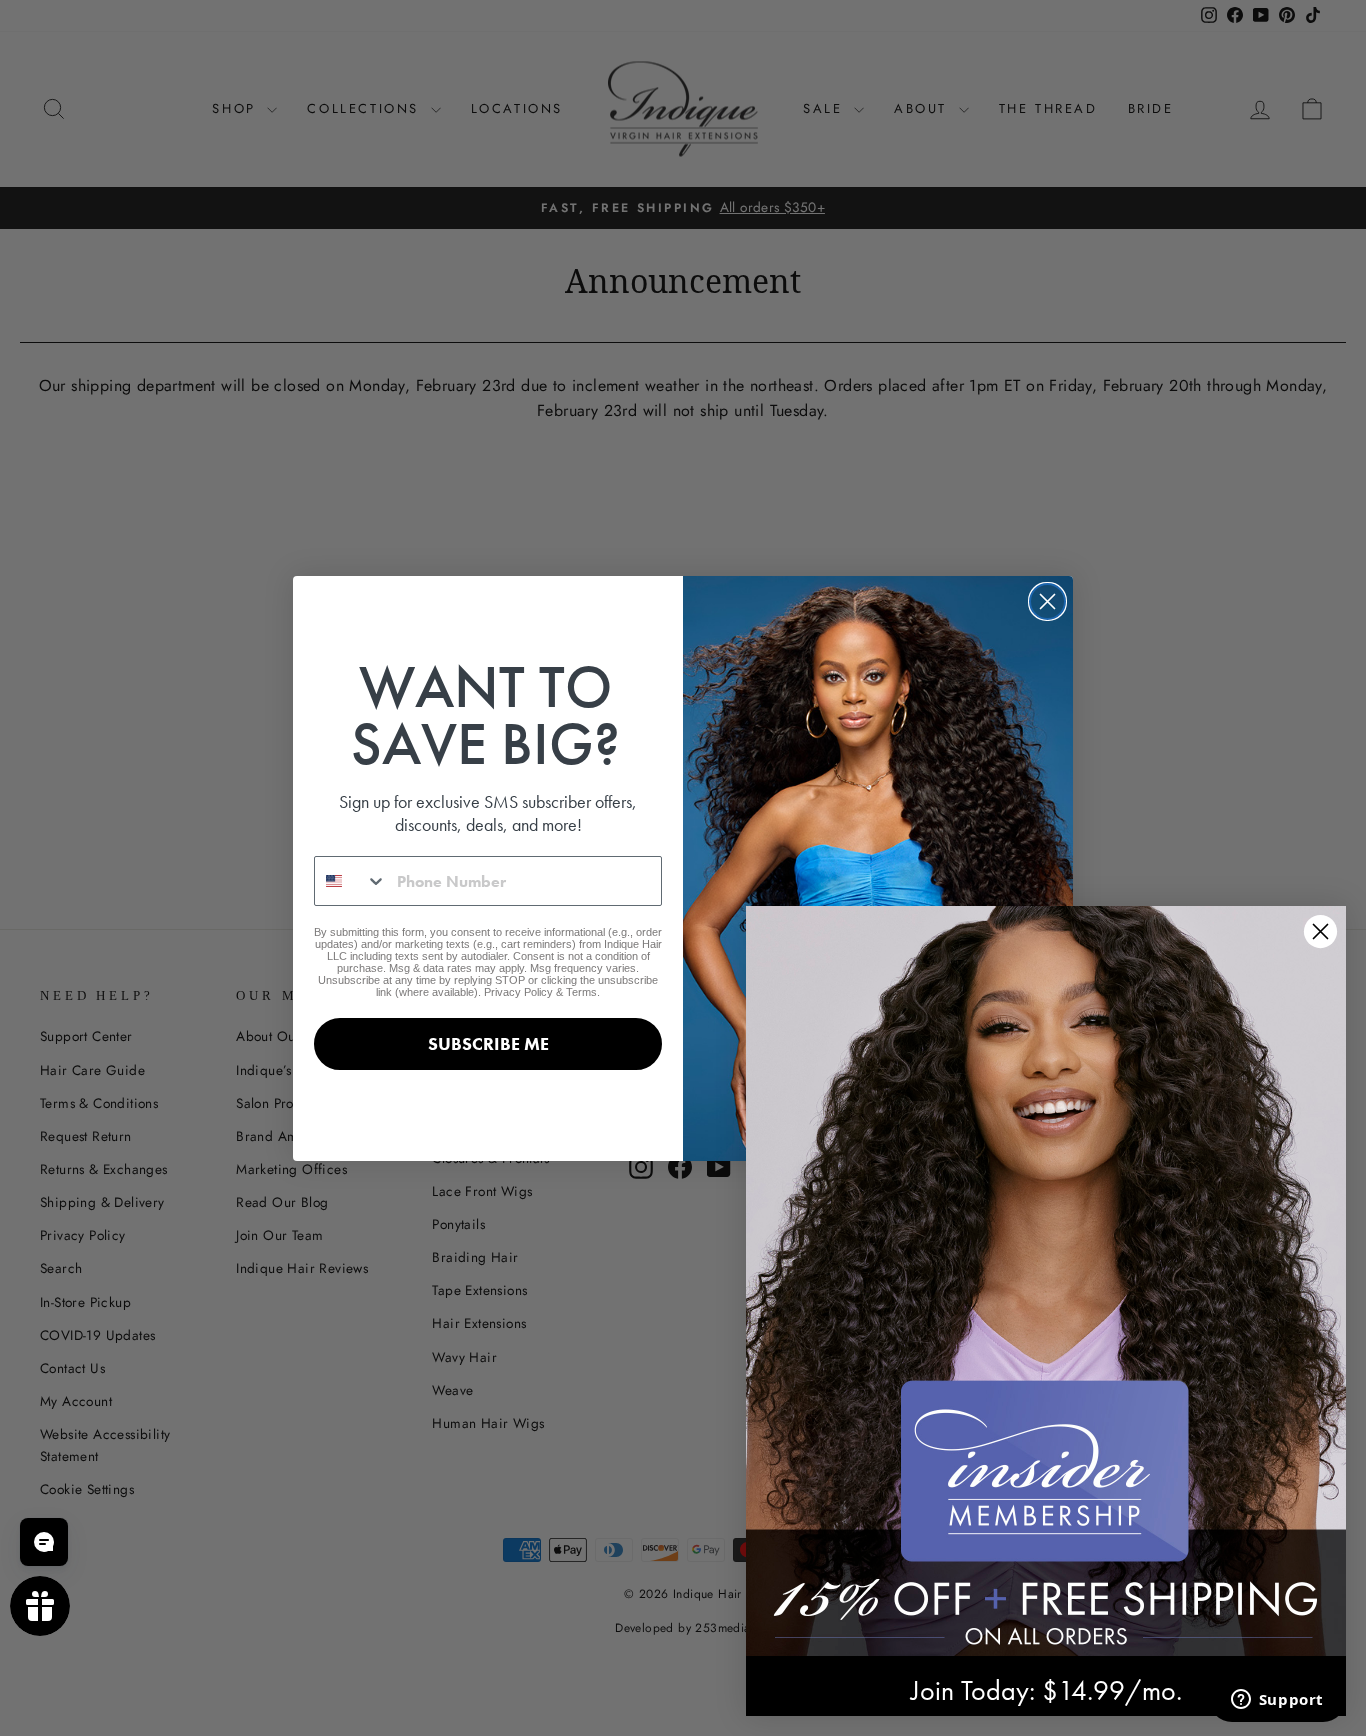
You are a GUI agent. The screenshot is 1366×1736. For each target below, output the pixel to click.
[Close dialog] (1047, 601)
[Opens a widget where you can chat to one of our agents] (1277, 1701)
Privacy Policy (518, 992)
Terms (581, 992)
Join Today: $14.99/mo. (1046, 1690)
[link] (1046, 1281)
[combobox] (351, 881)
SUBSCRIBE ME (488, 1043)
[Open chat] (44, 1542)
